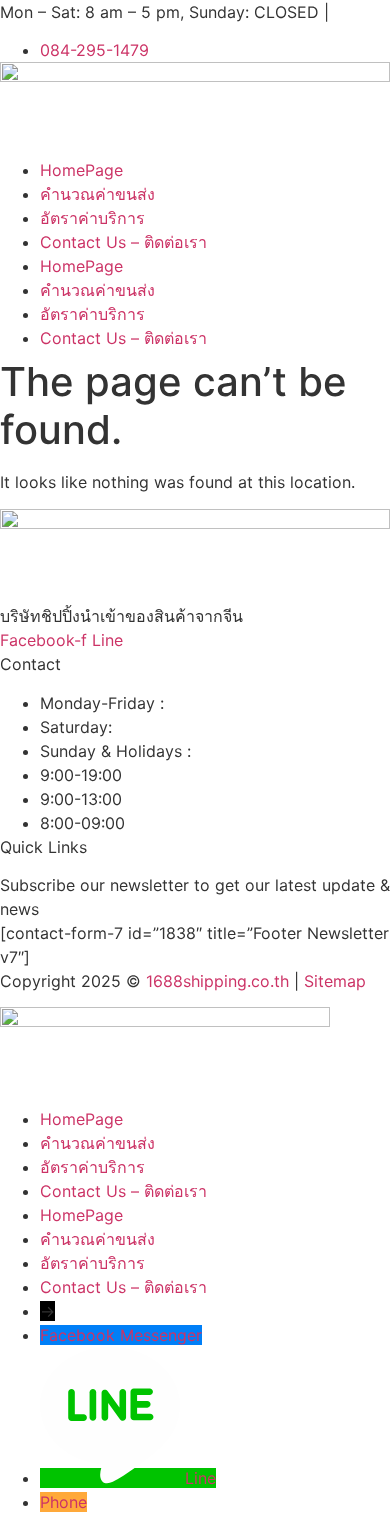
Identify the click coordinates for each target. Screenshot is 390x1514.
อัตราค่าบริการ (92, 218)
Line (200, 1478)
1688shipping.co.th (217, 981)
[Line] (112, 1478)
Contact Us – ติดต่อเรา (123, 242)
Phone (63, 1502)
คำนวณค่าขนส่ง (97, 194)
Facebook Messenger (121, 1335)
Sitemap (335, 981)
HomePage (81, 170)
